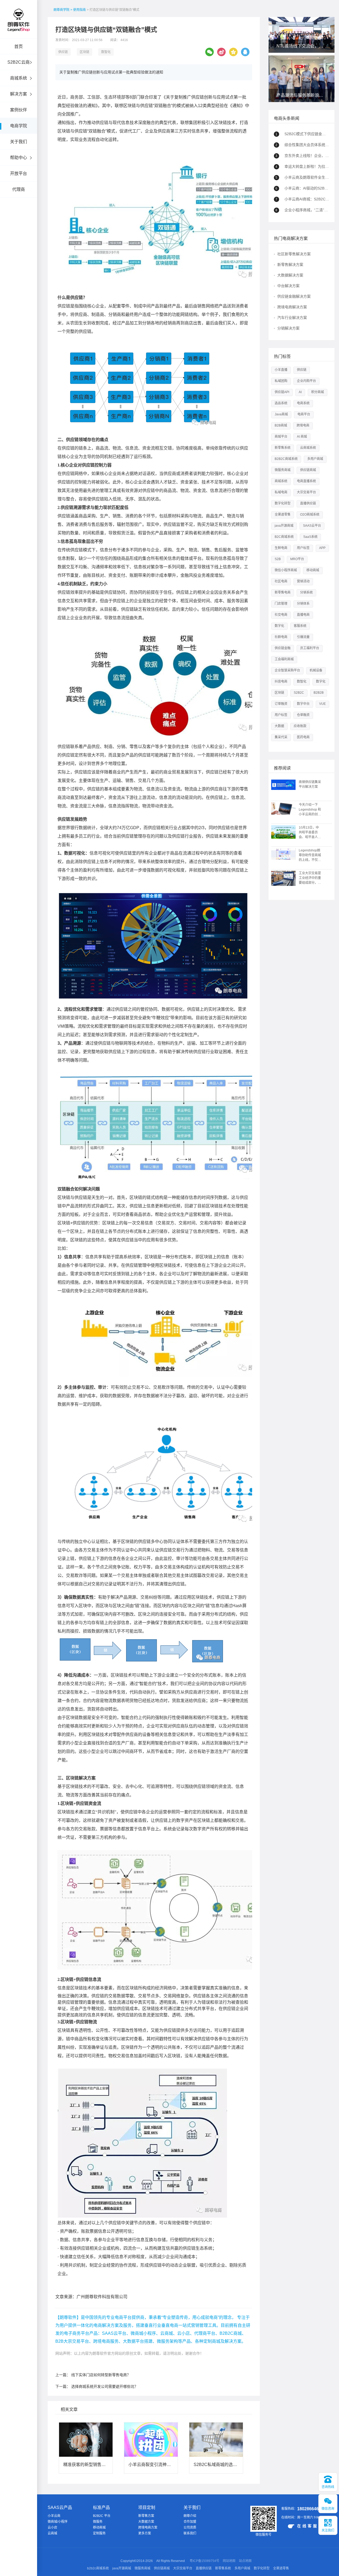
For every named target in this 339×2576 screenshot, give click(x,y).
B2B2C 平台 (102, 2516)
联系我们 (190, 2533)
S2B (278, 559)
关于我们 (19, 142)
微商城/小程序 (58, 2522)
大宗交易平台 (306, 492)
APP (322, 548)
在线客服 (308, 2526)
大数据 (279, 726)
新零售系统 (283, 448)
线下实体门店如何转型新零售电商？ (101, 2375)
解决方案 (19, 94)
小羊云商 (54, 2516)
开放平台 (19, 173)
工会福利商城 (284, 659)
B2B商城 (281, 425)
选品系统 (281, 403)
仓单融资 (303, 715)
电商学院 (19, 126)
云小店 (52, 2527)
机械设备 (316, 670)
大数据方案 (146, 2522)
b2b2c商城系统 (98, 2568)
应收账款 (300, 726)
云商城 (52, 2533)
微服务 (98, 2522)
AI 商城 (302, 437)
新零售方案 (146, 2516)
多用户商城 (315, 459)
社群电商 (281, 637)
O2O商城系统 (310, 515)
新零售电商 (283, 592)
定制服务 (99, 2533)
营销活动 (303, 581)
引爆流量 (303, 637)
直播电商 (303, 615)
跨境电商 (303, 425)
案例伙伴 (19, 110)
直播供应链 (308, 503)
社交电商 (281, 615)
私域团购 (281, 381)
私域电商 (281, 492)
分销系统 (306, 592)
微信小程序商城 (286, 570)
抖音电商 (281, 682)
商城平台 (281, 437)
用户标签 (303, 548)
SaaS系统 (310, 537)
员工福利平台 (310, 648)
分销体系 (303, 604)
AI (300, 392)
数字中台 (303, 704)
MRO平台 (297, 559)
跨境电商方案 (148, 2527)
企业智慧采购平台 (287, 670)
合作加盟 (190, 2522)
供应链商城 (308, 470)
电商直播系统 (306, 481)
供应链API (282, 392)
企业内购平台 (306, 381)
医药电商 (303, 737)
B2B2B (319, 693)
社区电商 (281, 581)
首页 (19, 47)
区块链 (84, 52)
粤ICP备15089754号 (204, 2561)
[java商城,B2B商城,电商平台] (19, 27)
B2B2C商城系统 (286, 459)
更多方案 (145, 2533)
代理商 (19, 189)
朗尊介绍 (190, 2516)
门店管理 (281, 604)
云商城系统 (308, 448)
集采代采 (281, 737)
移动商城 (313, 570)
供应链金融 (283, 648)
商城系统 (19, 78)
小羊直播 (281, 370)
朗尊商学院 (61, 10)
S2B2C (299, 693)
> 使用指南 (78, 10)
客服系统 (300, 626)
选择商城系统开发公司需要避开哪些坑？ (105, 2386)
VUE (322, 704)
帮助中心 (19, 158)
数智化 (106, 52)
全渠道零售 (283, 515)
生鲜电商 (281, 548)
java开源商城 (284, 526)
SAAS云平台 (312, 526)
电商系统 (303, 403)
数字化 (279, 626)
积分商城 (318, 392)
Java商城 (281, 414)
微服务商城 (283, 470)
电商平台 (304, 414)
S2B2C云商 (19, 62)
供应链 (63, 52)
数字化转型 (283, 503)
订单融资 (281, 704)
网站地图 (229, 2561)
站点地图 (245, 2561)
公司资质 (190, 2527)
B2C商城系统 (284, 537)
